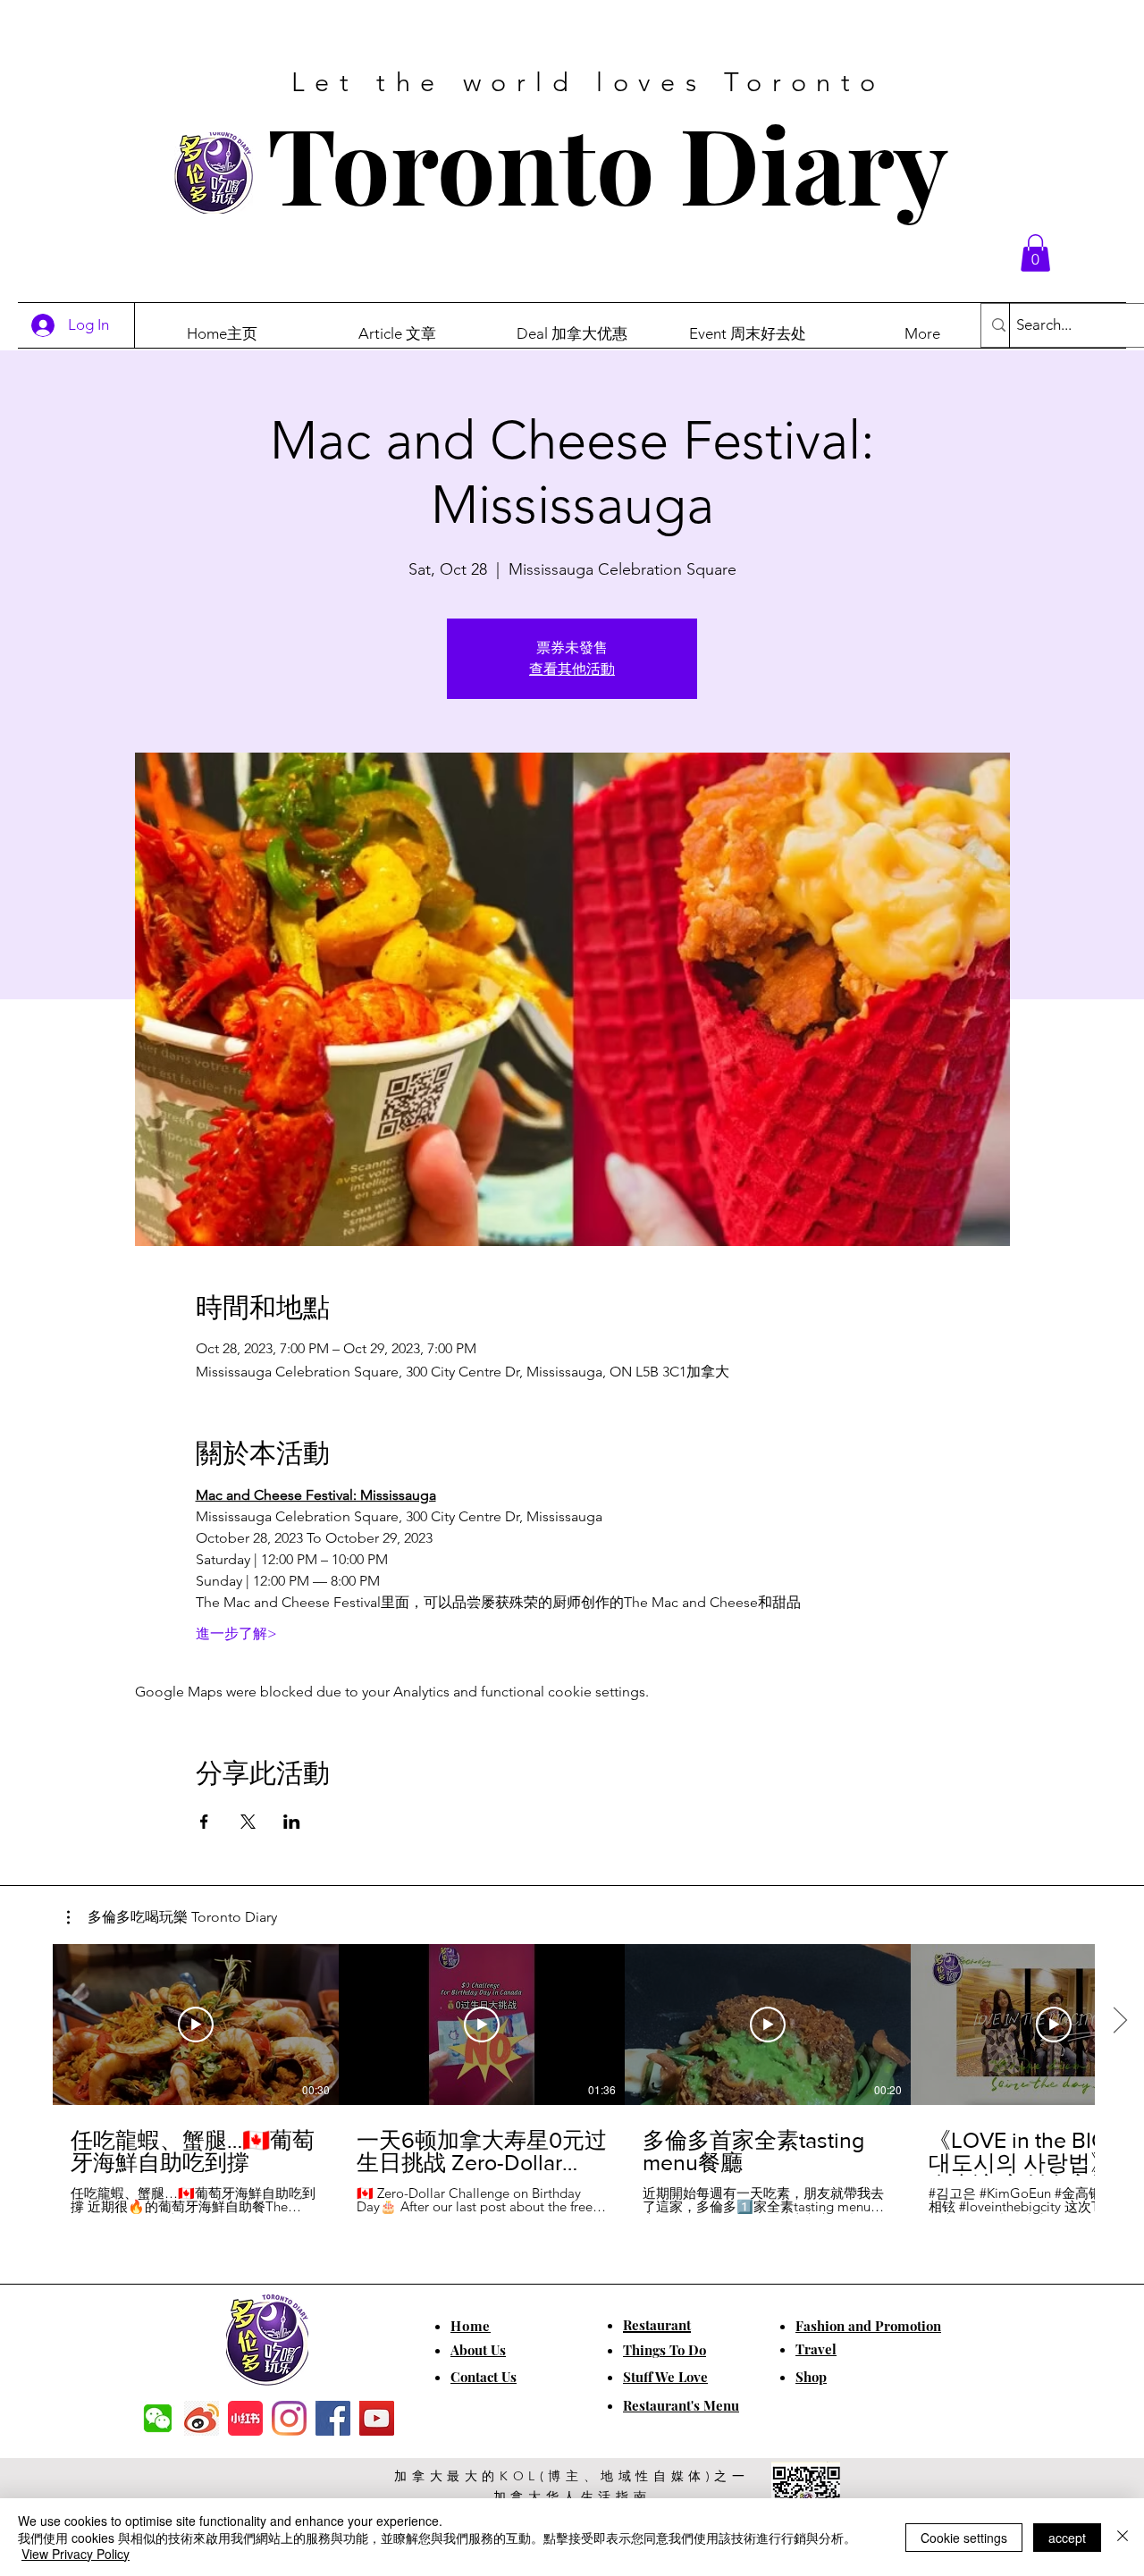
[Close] (1123, 2537)
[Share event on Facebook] (204, 1822)
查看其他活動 (572, 669)
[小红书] (245, 2418)
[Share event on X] (248, 1822)
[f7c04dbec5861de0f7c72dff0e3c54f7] (158, 2418)
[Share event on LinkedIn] (292, 1822)
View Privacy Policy (76, 2554)
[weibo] (202, 2418)
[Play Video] (196, 2025)
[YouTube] (377, 2418)
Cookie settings (964, 2538)
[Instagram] (289, 2418)
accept (1067, 2538)
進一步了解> (236, 1633)
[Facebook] (333, 2418)
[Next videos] (1119, 2021)
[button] (1035, 253)
